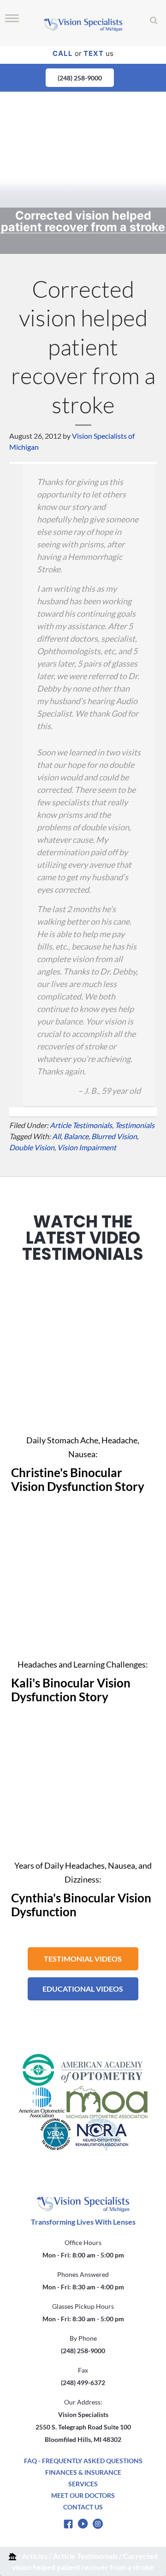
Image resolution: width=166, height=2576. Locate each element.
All (56, 1136)
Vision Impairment (87, 1147)
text (94, 53)
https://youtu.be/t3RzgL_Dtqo (83, 1509)
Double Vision (32, 1147)
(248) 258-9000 (80, 78)
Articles (35, 2556)
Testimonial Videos (83, 1959)
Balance (76, 1136)
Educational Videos (83, 1989)
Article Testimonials (85, 2556)
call (63, 53)
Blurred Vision (114, 1136)
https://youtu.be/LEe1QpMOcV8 (83, 1710)
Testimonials (135, 1125)
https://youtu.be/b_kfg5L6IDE (83, 1285)
